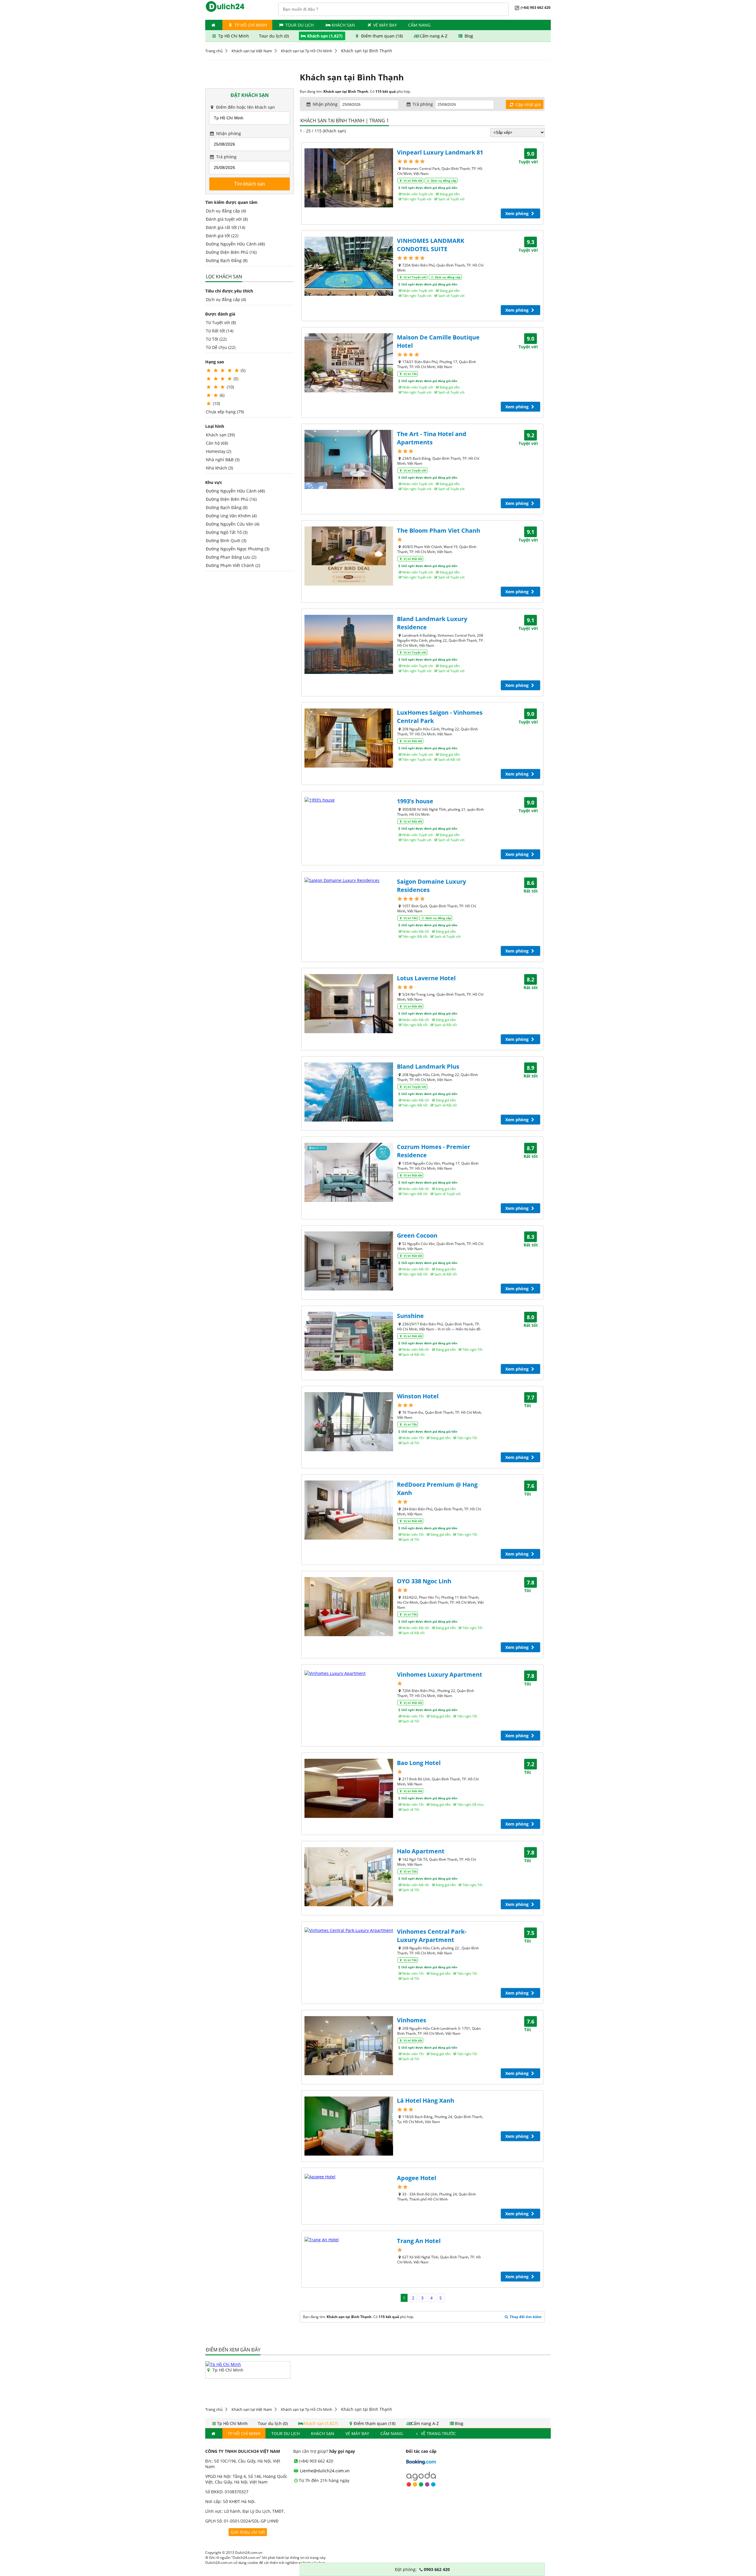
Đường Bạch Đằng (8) (227, 260)
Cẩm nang (419, 25)
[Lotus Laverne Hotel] (349, 1004)
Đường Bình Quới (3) (226, 541)
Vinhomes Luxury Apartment (440, 1674)
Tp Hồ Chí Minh (250, 25)
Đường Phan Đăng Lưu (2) (231, 557)
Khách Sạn (343, 25)
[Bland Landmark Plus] (349, 1092)
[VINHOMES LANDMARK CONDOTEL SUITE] (349, 266)
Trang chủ (214, 51)
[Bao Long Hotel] (349, 1788)
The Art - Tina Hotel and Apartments (432, 438)
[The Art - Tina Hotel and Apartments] (349, 459)
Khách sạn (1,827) (325, 36)
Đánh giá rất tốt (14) (225, 227)
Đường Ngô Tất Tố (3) (227, 532)
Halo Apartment (421, 1851)
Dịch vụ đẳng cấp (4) (226, 211)
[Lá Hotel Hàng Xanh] (349, 2126)
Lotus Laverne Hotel (426, 978)
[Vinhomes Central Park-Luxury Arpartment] (349, 1930)
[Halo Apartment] (349, 1877)
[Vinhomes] (349, 2046)
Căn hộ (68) (217, 443)
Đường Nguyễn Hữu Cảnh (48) (235, 244)
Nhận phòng (228, 133)
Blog (468, 36)
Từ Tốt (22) (216, 339)
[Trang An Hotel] (349, 2240)
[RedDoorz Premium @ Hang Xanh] (349, 1510)
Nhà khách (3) (219, 468)
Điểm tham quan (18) (382, 36)
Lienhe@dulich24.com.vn (324, 2471)
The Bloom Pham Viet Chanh (439, 530)
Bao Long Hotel (419, 1763)
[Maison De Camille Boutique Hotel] (349, 363)
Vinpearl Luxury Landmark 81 (440, 152)
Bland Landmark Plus (428, 1066)
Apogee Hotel (417, 2178)
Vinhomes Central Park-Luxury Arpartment (432, 1936)
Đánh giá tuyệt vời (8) (227, 219)
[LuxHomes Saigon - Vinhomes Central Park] (349, 738)
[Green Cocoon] (349, 1261)
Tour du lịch (299, 25)
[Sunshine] (349, 1341)
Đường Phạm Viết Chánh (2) (233, 565)
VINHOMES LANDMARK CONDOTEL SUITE (431, 245)
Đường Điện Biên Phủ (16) (231, 252)
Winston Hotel (418, 1396)
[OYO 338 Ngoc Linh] (349, 1607)
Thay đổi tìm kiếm (525, 2317)
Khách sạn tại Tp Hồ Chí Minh (307, 51)
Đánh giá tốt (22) (222, 236)
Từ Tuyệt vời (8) (221, 322)
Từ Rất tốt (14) (220, 331)
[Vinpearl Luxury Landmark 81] (349, 178)
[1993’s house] (349, 800)
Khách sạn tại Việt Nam (252, 51)
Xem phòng (518, 213)
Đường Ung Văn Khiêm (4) (231, 516)
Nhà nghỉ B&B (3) (223, 460)
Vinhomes (412, 2020)
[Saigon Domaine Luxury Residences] (349, 880)
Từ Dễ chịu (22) (221, 347)
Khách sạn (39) (220, 435)
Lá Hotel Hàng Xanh (426, 2100)
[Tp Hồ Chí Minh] (223, 2364)
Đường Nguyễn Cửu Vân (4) (233, 524)
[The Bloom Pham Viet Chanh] (349, 556)
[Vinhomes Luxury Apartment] (349, 1673)
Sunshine (410, 1316)
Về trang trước (438, 2433)
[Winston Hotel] (349, 1422)
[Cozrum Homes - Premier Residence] (349, 1172)
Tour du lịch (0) (274, 36)
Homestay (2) (219, 451)
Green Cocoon (417, 1235)
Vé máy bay (385, 25)
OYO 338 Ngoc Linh (424, 1581)
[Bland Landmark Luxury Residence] (349, 644)
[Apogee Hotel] (349, 2177)
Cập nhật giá (528, 104)
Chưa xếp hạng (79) (225, 412)
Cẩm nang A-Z (434, 36)
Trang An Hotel (419, 2241)
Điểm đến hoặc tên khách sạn (245, 107)
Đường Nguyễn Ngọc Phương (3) (238, 549)
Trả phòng (226, 157)
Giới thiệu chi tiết (248, 2532)
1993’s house (415, 801)
